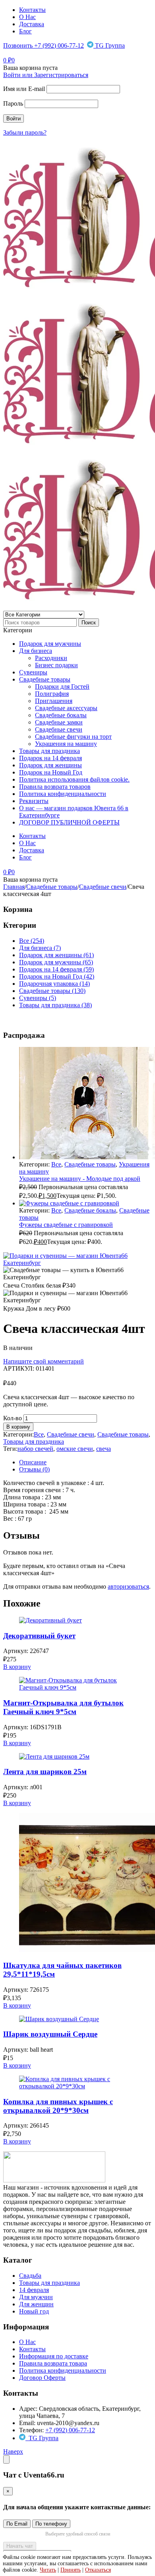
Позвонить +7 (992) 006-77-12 (44, 45)
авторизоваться (128, 1586)
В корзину (18, 1427)
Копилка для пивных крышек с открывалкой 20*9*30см (58, 2106)
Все (56, 1164)
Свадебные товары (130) (52, 991)
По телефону (51, 2524)
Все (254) (32, 941)
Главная (14, 887)
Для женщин (36, 2304)
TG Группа (109, 45)
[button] (17, 1667)
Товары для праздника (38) (55, 1005)
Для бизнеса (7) (40, 948)
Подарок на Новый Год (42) (57, 976)
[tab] (85, 1462)
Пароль (13, 103)
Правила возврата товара (53, 2363)
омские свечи (75, 1449)
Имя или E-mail (24, 89)
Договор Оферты (42, 2378)
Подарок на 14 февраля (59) (56, 969)
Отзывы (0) (34, 1469)
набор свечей (35, 1449)
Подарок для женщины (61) (56, 955)
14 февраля (34, 2290)
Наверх (13, 2451)
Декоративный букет (39, 1636)
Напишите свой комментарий (44, 1361)
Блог (25, 31)
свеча (104, 1449)
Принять (71, 2570)
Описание (33, 1462)
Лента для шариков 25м (45, 1772)
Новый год (34, 2311)
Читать (48, 2570)
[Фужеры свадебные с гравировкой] (69, 1203)
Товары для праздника (34, 1442)
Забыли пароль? (25, 132)
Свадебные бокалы (90, 1210)
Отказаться (98, 2570)
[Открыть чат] (6, 2459)
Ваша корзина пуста (30, 68)
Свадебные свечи (103, 887)
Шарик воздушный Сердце (50, 2034)
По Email (17, 2524)
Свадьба (30, 2276)
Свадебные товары (52, 887)
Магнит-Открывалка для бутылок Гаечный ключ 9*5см (63, 1707)
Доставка (32, 24)
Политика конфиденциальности (63, 2370)
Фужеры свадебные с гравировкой (66, 1225)
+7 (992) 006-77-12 (70, 2430)
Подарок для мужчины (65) (56, 962)
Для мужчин (36, 2297)
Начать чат (20, 2546)
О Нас (27, 17)
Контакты (32, 10)
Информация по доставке (54, 2356)
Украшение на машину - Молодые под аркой (80, 1179)
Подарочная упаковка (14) (54, 984)
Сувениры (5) (38, 998)
